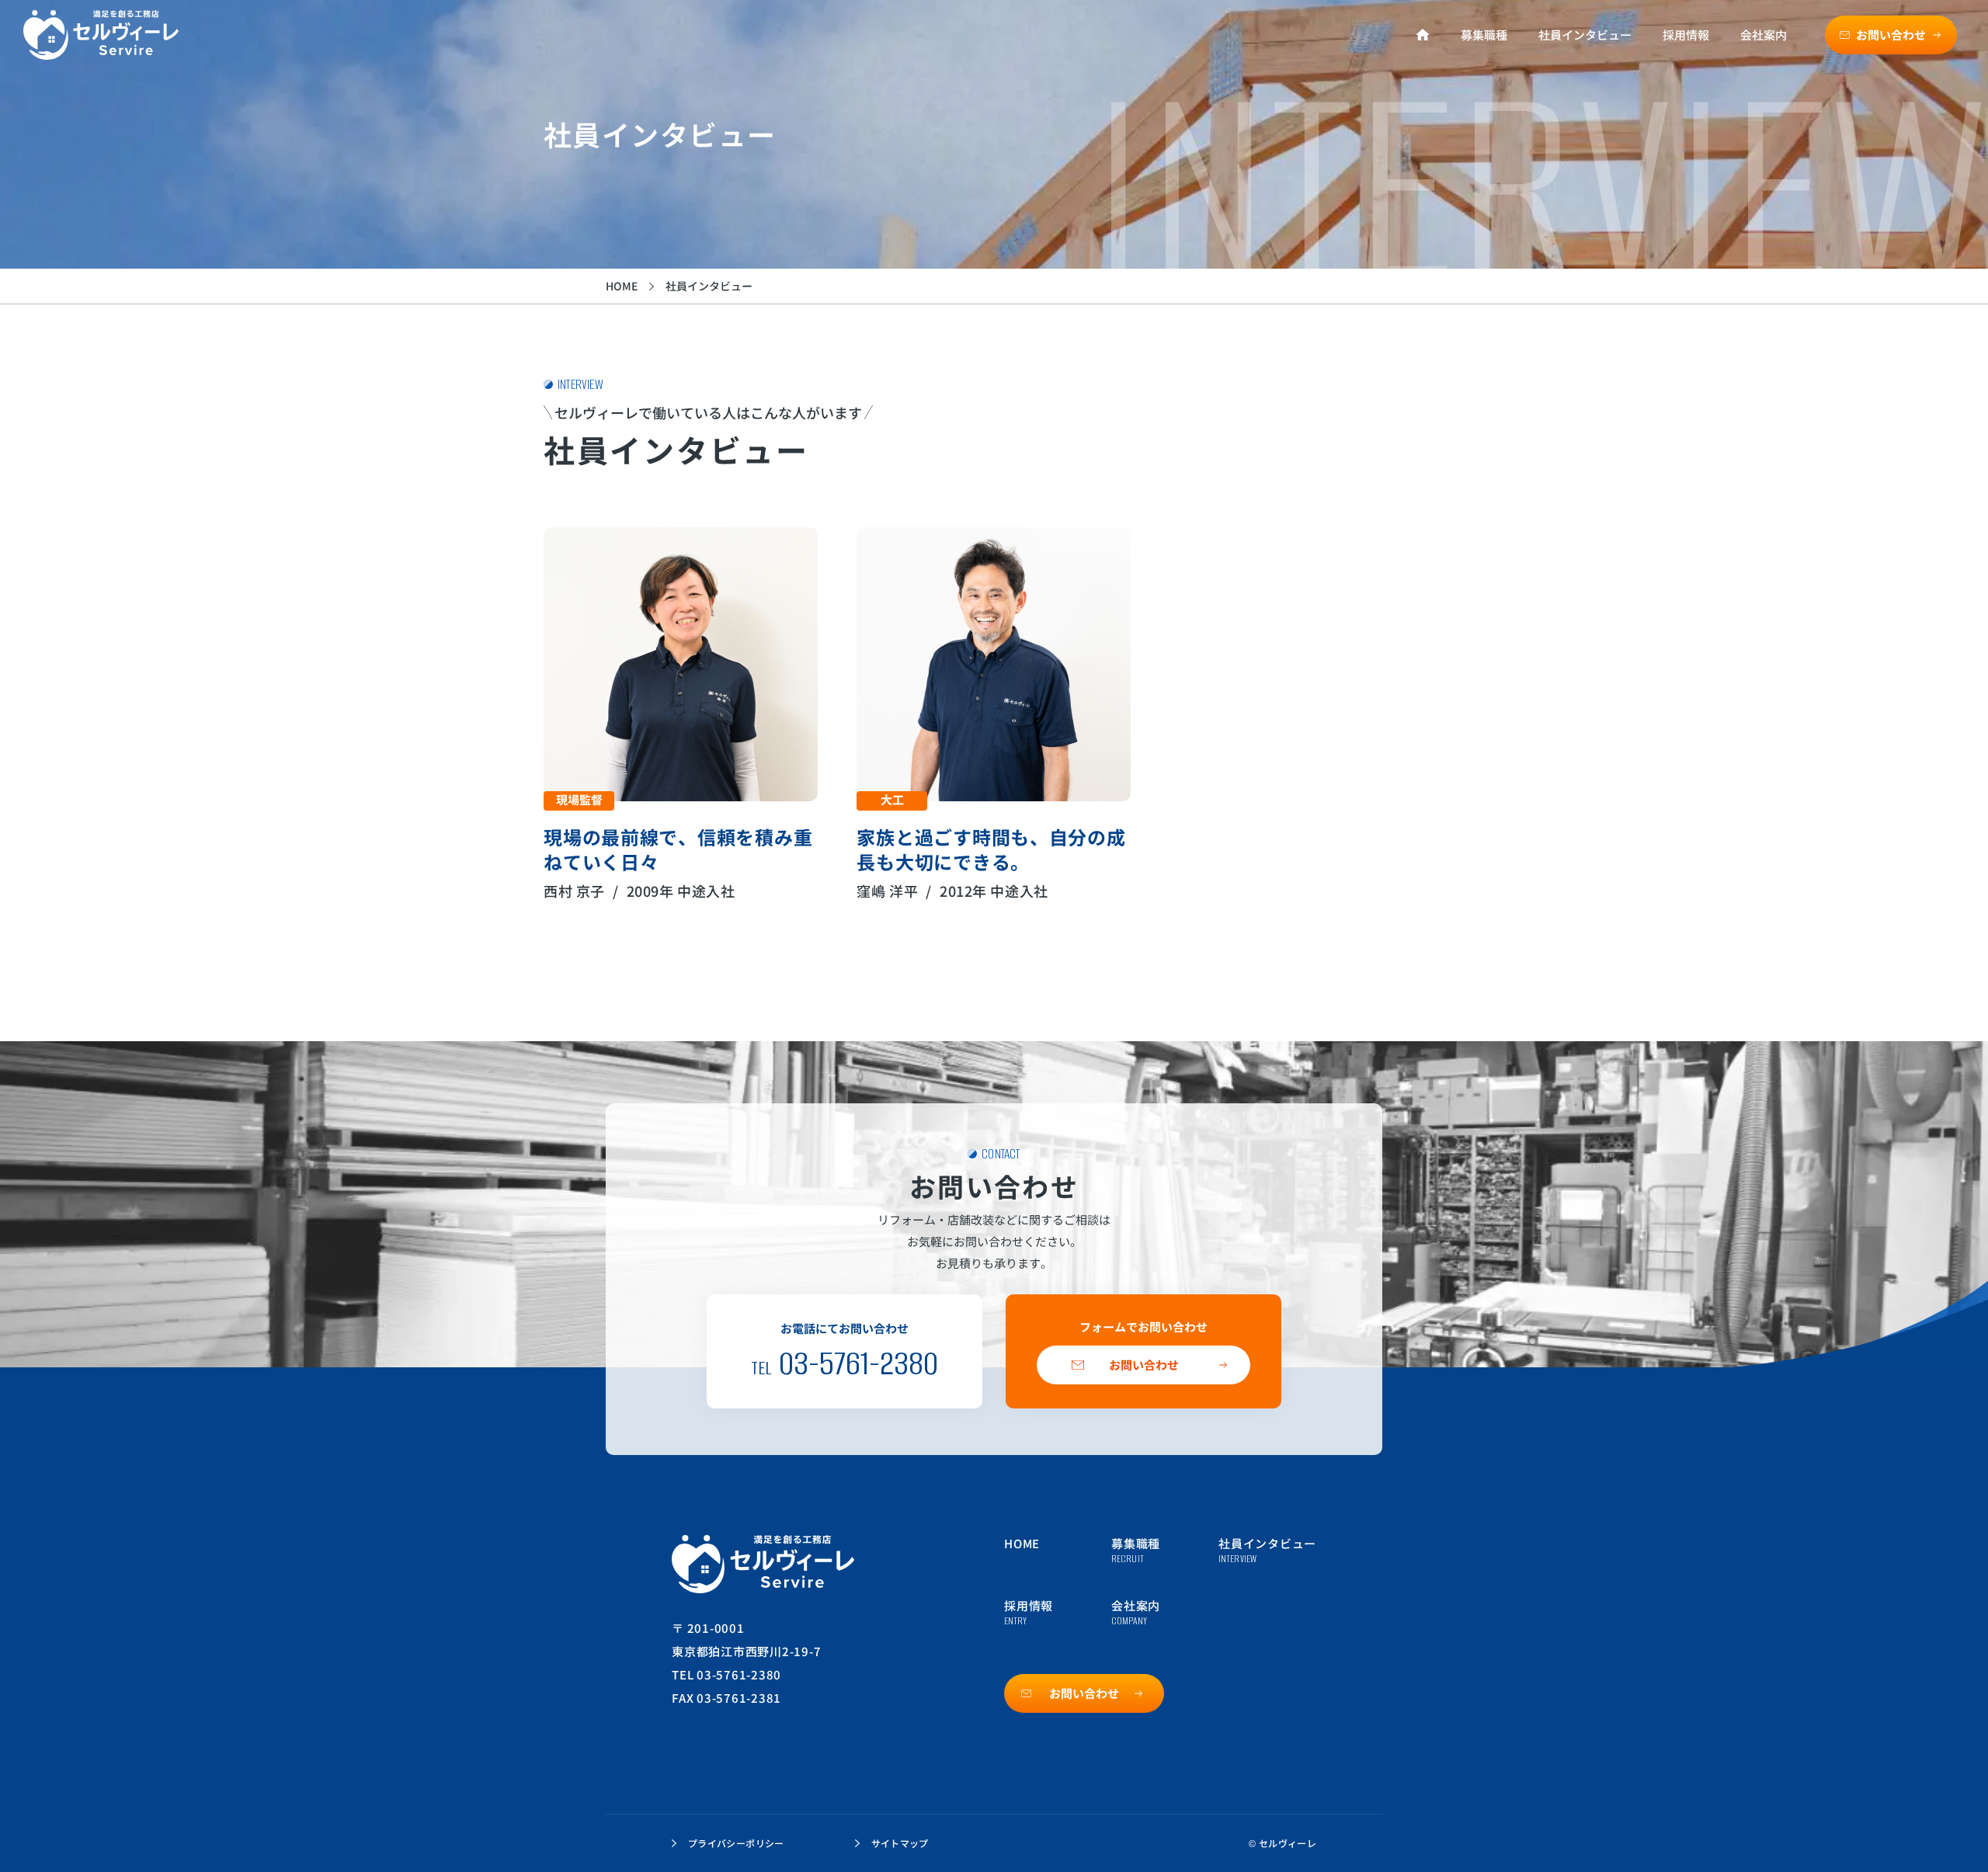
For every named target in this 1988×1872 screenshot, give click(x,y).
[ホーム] (1423, 35)
